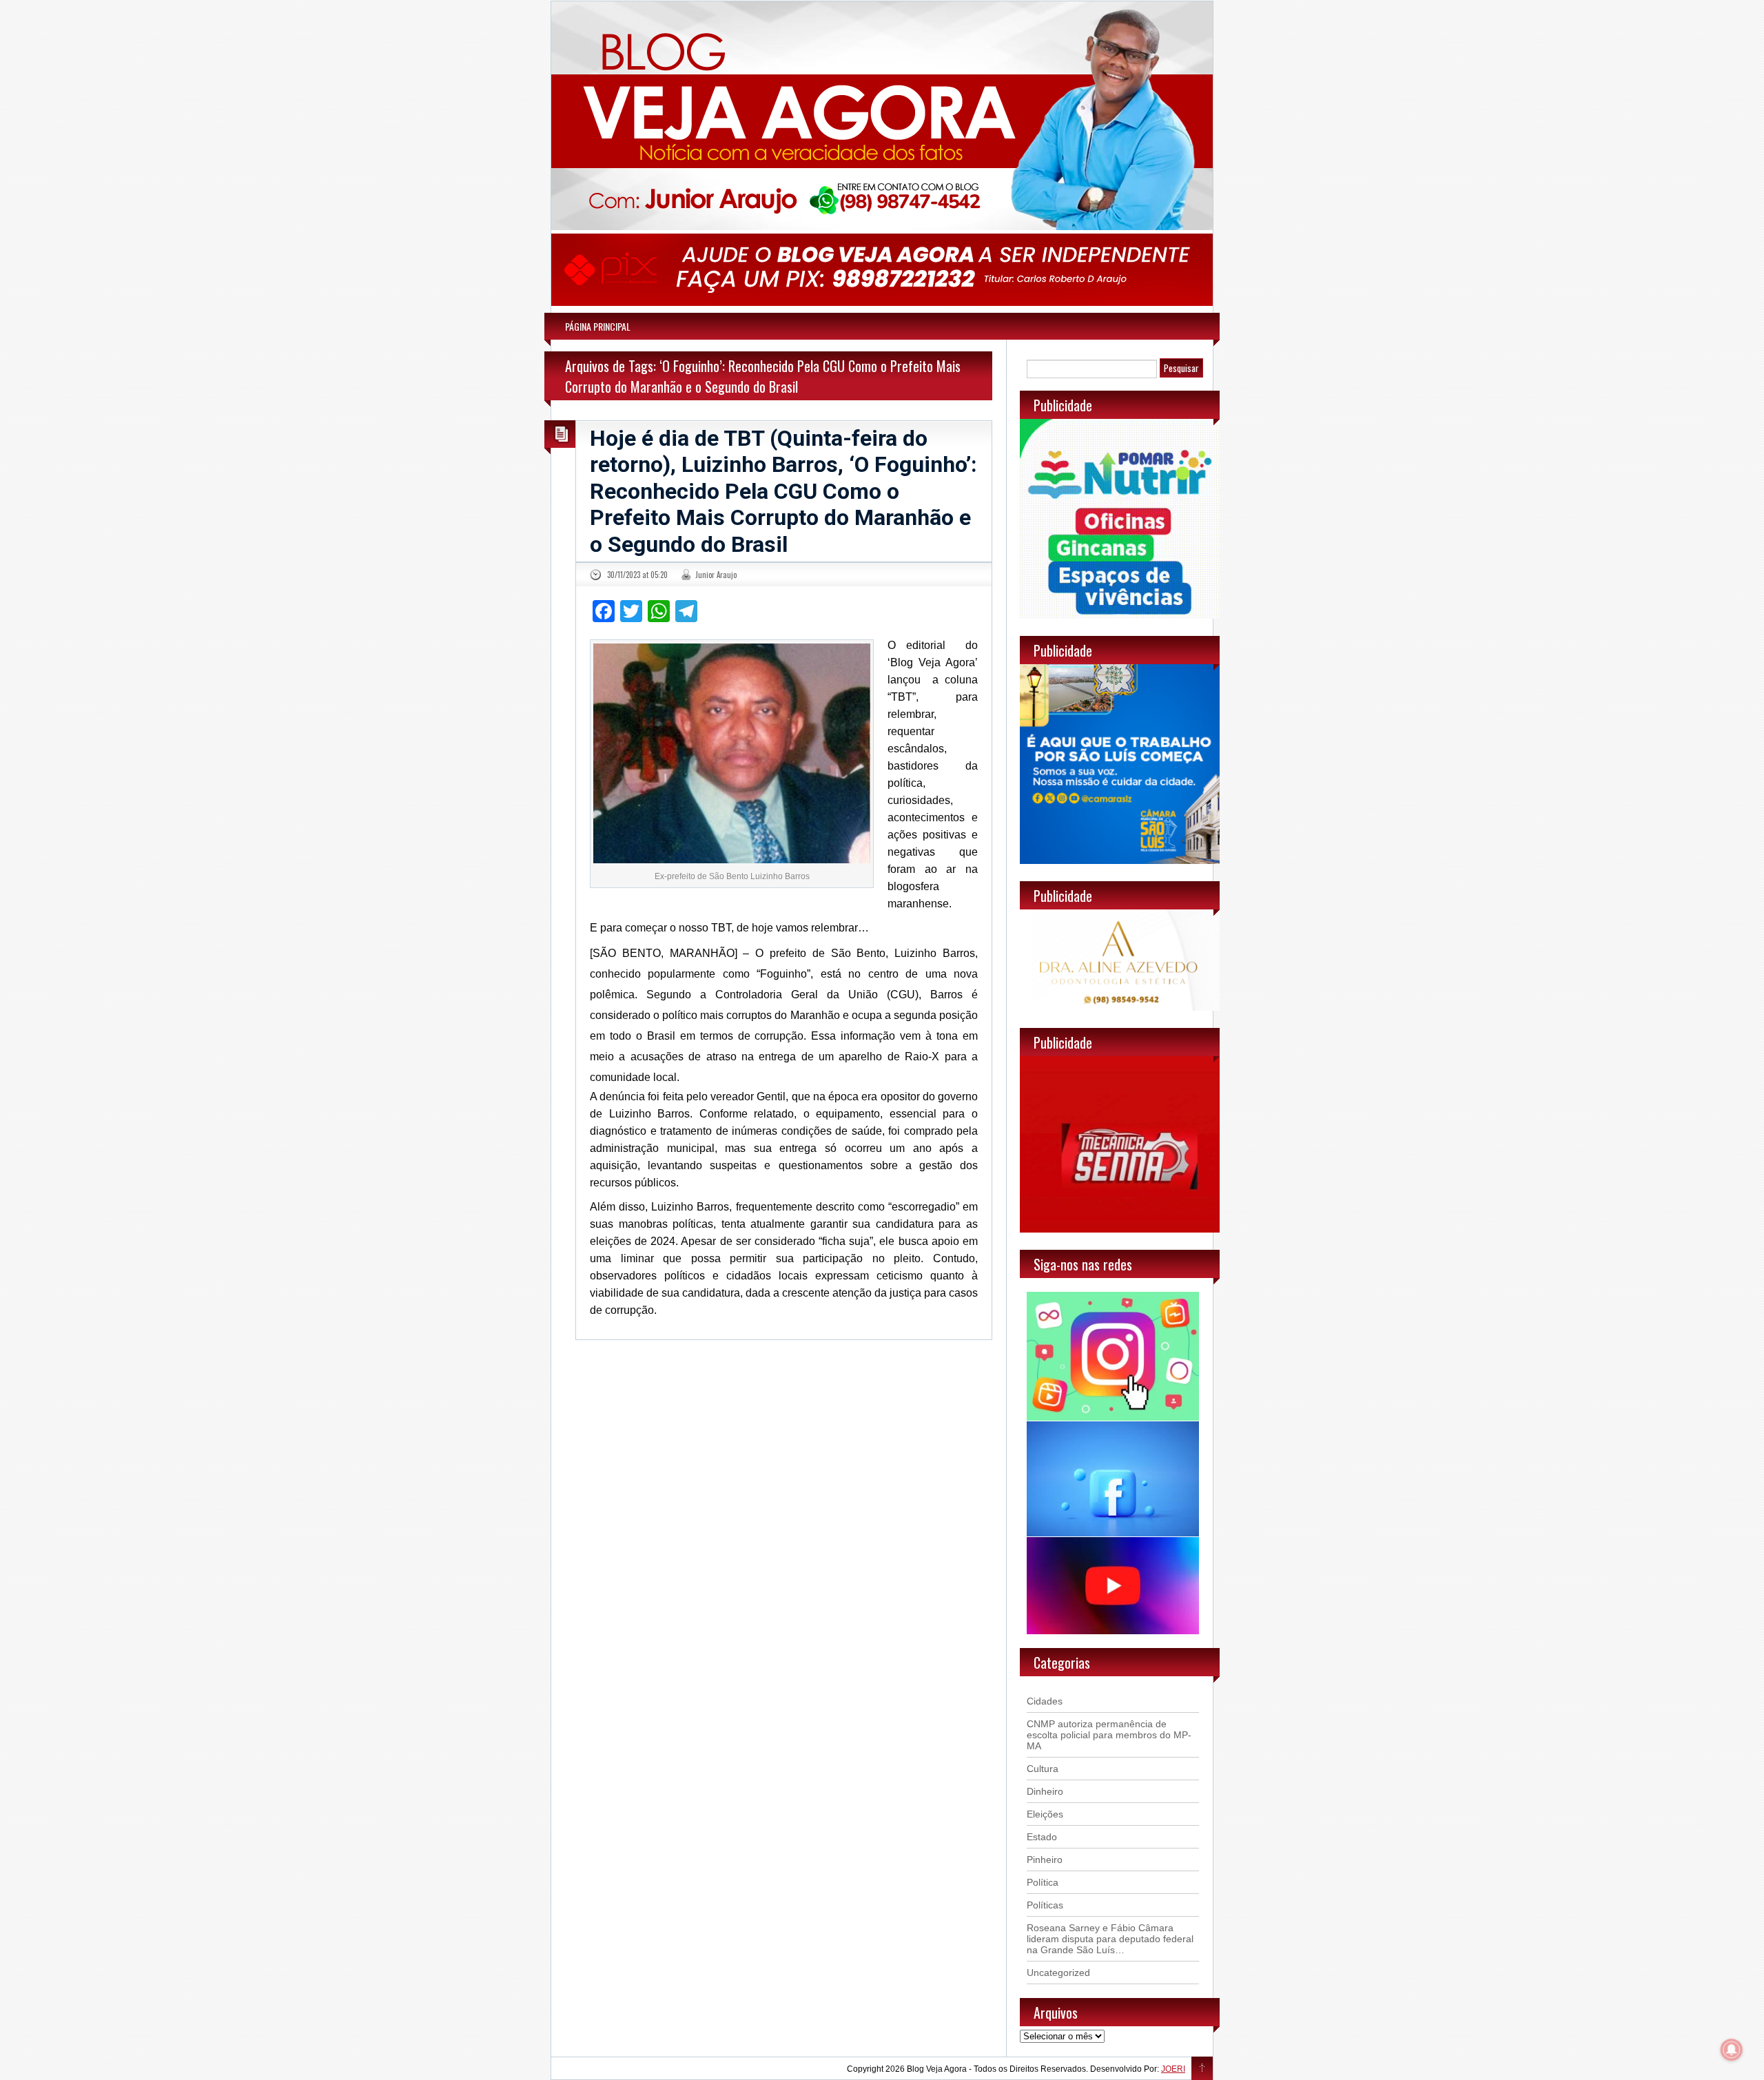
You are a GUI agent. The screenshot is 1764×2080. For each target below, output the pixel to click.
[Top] (1202, 2069)
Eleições (1045, 1814)
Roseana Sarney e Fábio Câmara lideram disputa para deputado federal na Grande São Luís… (1110, 1939)
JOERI (1173, 2069)
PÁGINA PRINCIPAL (598, 326)
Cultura (1043, 1769)
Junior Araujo (716, 575)
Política (1043, 1882)
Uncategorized (1058, 1973)
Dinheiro (1045, 1791)
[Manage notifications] (1732, 2050)
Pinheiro (1045, 1860)
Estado (1042, 1837)
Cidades (1045, 1701)
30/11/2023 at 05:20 (637, 575)
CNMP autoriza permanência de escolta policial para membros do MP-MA (1109, 1735)
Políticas (1045, 1905)
